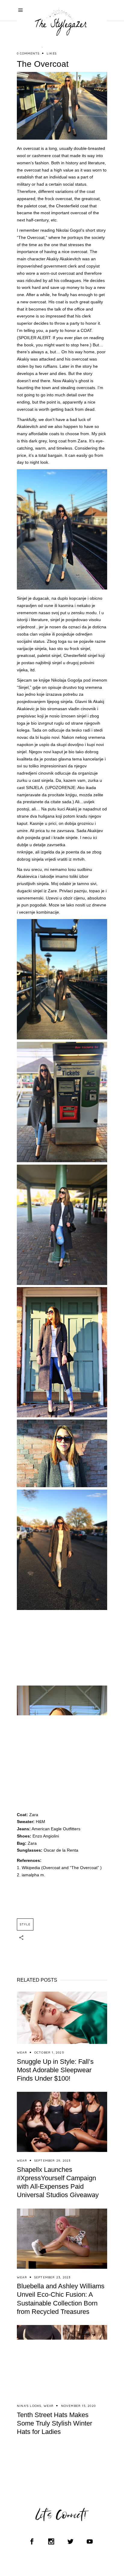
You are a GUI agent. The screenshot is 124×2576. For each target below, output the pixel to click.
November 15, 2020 (78, 2406)
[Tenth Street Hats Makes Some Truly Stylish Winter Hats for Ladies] (62, 2361)
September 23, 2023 (53, 2277)
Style (25, 1924)
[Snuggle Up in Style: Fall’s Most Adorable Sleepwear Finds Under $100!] (62, 2018)
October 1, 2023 (49, 2053)
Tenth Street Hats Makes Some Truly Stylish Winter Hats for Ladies (54, 2423)
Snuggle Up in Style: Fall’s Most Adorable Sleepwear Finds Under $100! (55, 2070)
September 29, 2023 (53, 2161)
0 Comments (28, 53)
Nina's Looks (29, 2406)
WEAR (22, 2053)
